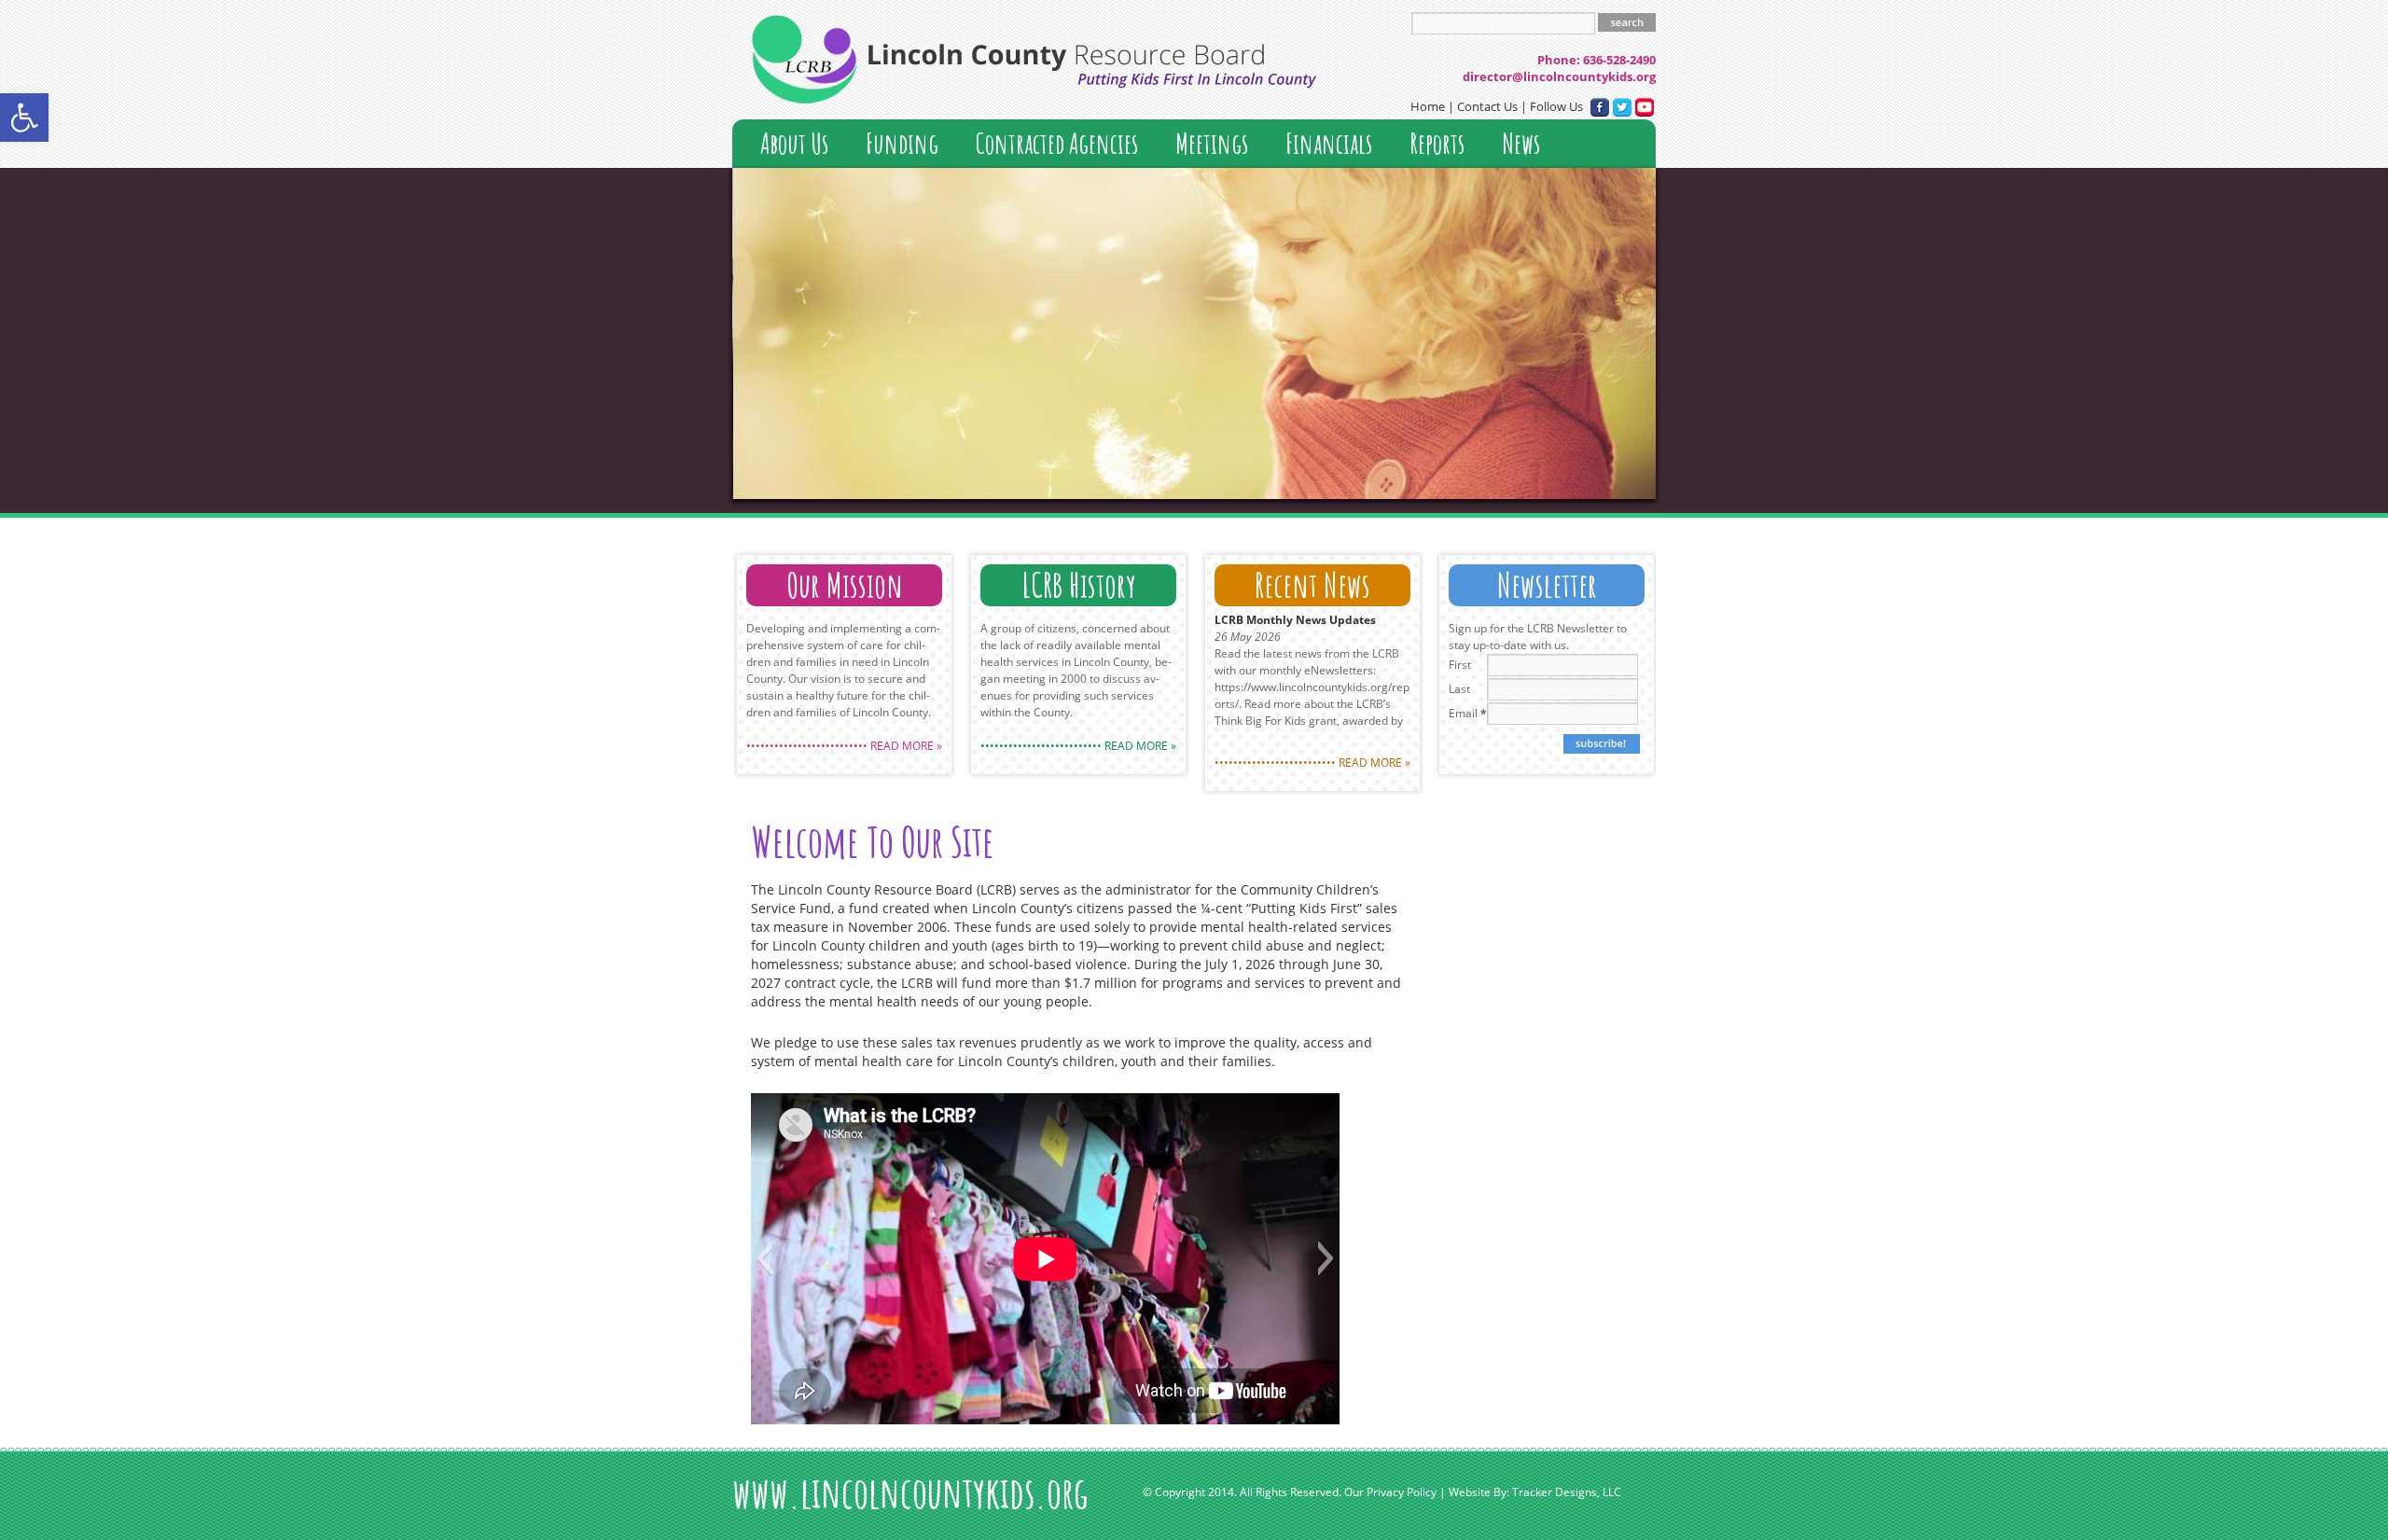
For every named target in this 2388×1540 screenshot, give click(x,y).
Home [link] (1428, 106)
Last (1459, 689)
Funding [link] (902, 143)
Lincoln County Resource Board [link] (1034, 59)
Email (1468, 713)
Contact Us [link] (1487, 106)
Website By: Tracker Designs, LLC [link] (1535, 1492)
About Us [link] (794, 143)
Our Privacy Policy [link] (1390, 1492)
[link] (24, 118)
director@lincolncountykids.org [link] (1559, 76)
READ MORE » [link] (906, 746)
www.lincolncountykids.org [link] (910, 1492)
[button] (764, 1258)
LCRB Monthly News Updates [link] (1295, 620)
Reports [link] (1437, 143)
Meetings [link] (1212, 143)
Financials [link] (1329, 143)
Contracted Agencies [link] (1057, 143)
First (1460, 665)
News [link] (1521, 143)
